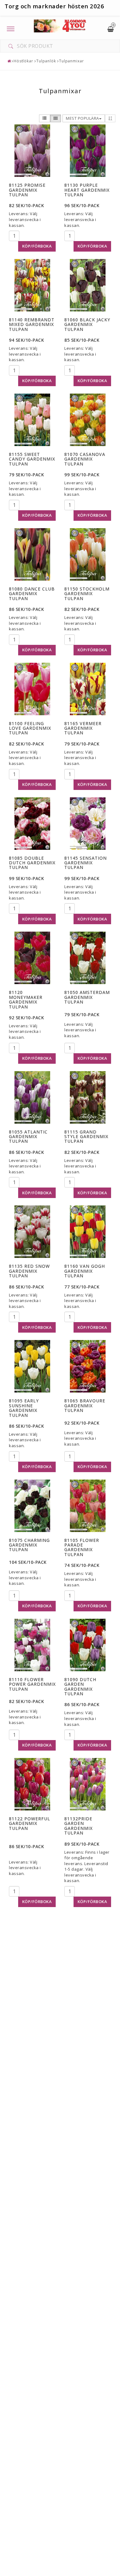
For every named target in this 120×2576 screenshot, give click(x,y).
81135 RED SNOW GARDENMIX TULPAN (29, 1271)
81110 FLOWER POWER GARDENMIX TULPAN (32, 1684)
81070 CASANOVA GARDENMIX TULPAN (85, 459)
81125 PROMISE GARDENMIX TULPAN (27, 190)
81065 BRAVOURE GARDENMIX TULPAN (85, 1405)
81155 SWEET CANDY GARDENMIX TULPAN (32, 459)
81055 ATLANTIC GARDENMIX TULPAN (28, 1137)
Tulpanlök (46, 61)
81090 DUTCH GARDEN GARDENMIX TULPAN (80, 1687)
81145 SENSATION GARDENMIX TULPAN (86, 863)
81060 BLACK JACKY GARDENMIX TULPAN (87, 324)
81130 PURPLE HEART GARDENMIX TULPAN (87, 190)
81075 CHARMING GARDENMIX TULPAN (29, 1545)
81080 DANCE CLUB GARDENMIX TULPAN (32, 594)
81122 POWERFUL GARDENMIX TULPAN (30, 1823)
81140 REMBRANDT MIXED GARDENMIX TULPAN (32, 324)
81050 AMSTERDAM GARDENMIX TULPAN (87, 997)
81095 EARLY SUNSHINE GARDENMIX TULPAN (24, 1408)
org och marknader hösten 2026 (56, 6)
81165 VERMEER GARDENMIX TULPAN (83, 728)
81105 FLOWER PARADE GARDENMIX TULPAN (82, 1547)
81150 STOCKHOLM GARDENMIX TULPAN (87, 594)
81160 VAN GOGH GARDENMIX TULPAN (85, 1271)
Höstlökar (23, 61)
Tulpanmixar (72, 61)
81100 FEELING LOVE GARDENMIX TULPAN (30, 728)
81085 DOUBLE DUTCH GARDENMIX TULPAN (32, 863)
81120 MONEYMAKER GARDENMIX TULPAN (26, 999)
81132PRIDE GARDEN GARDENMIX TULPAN (78, 1826)
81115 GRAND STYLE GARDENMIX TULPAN (86, 1137)
